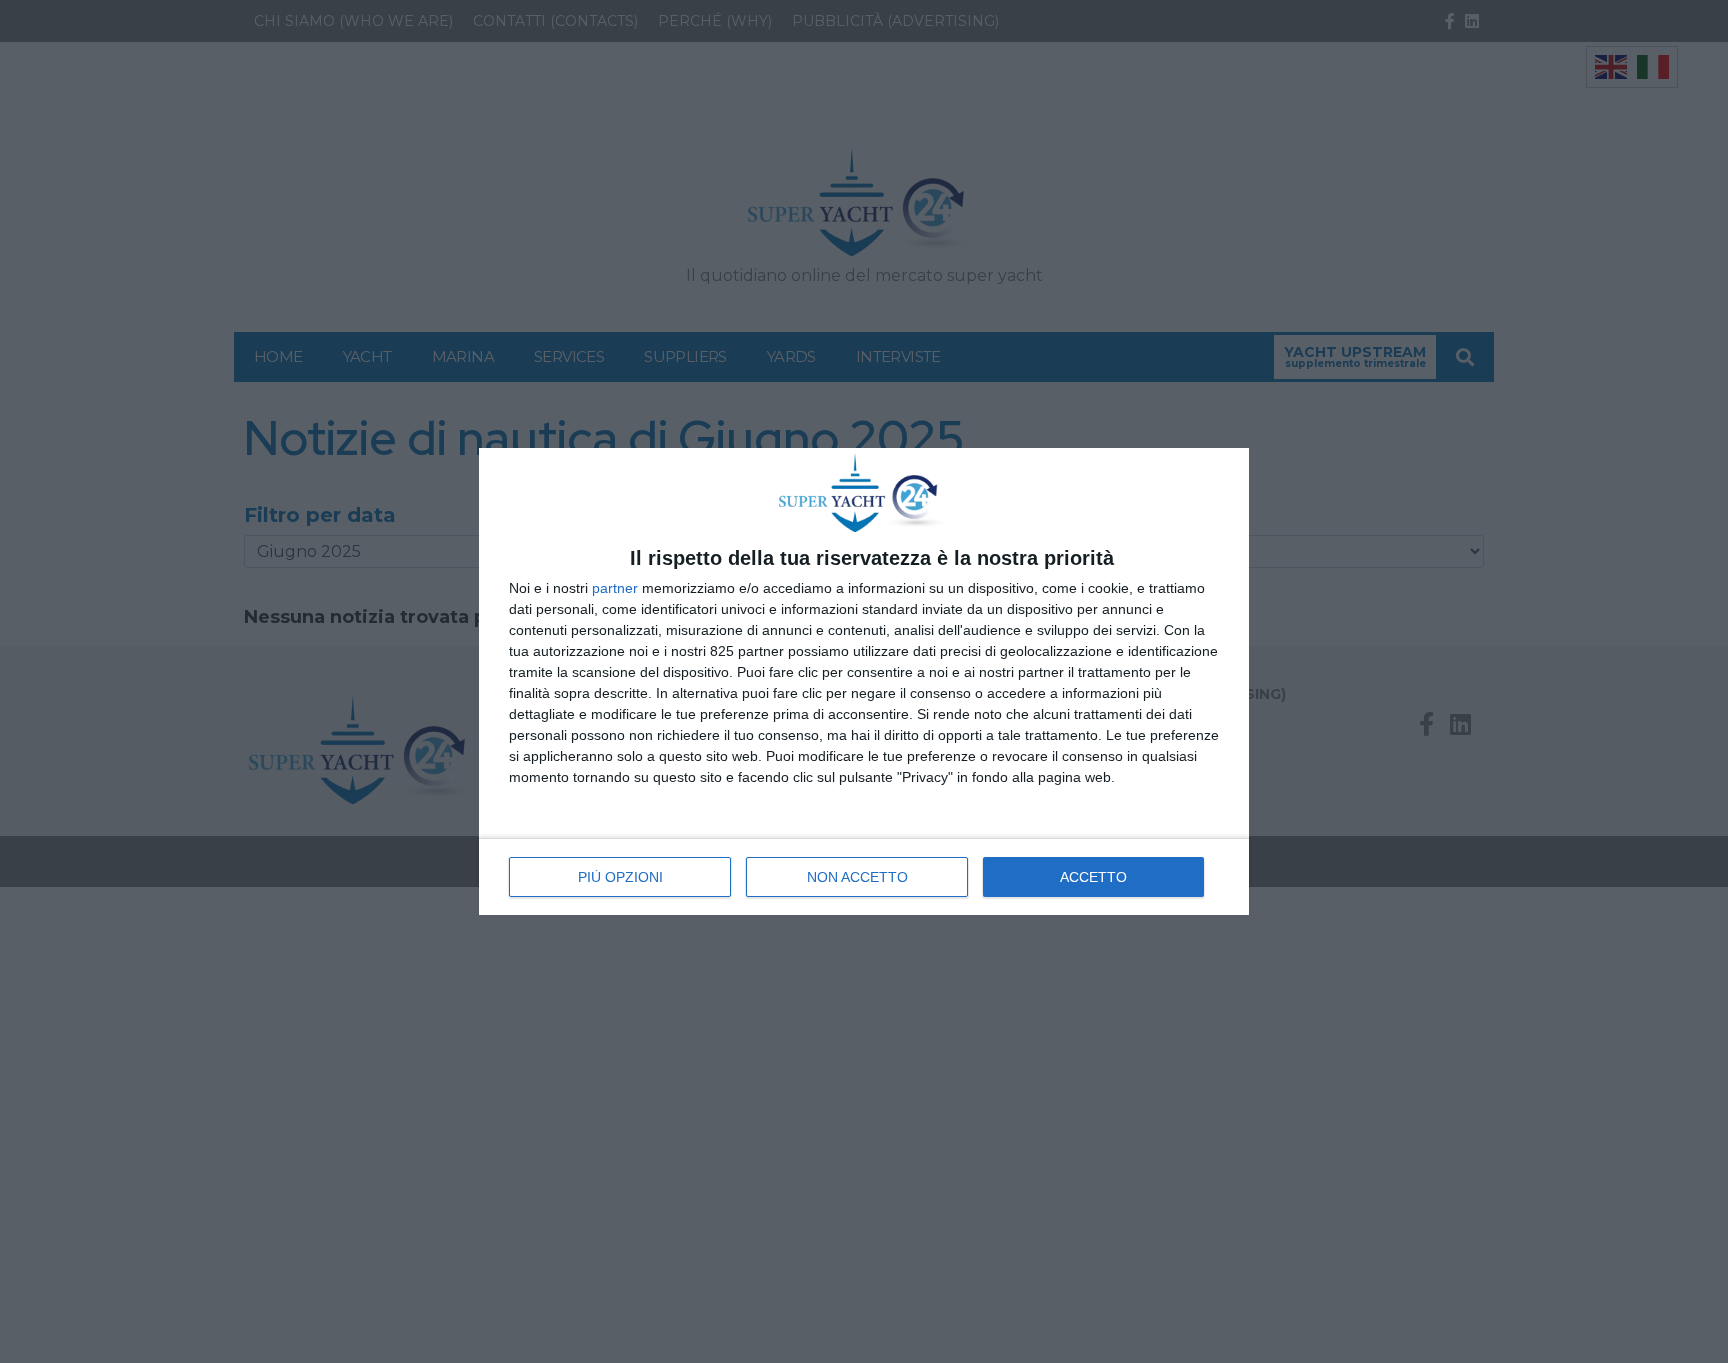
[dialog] (864, 681)
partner (615, 588)
